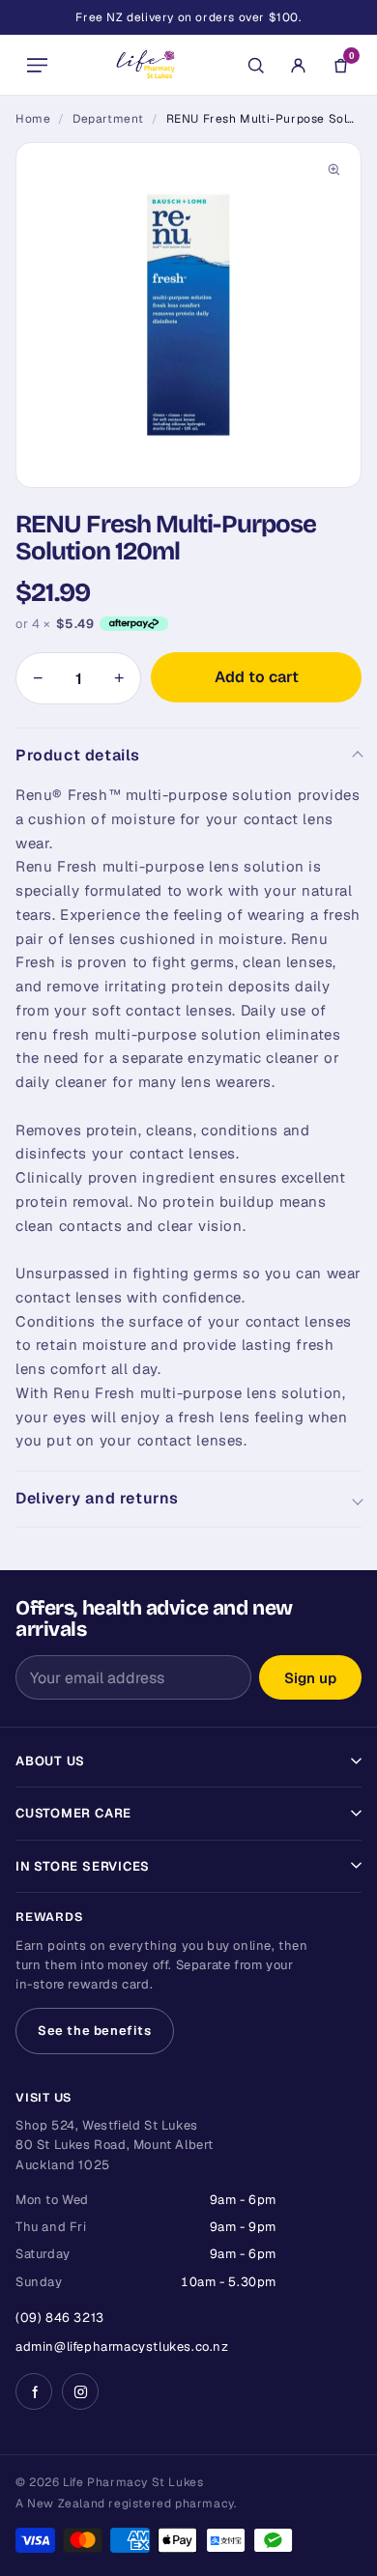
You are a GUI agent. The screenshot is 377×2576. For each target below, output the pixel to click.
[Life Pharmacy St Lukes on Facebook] (34, 2391)
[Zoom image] (333, 170)
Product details (78, 755)
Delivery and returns (97, 1498)
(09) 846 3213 (60, 2318)
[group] (188, 315)
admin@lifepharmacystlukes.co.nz (122, 2347)
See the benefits (95, 2031)
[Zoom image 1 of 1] (188, 315)
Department (108, 119)
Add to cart (257, 677)
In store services (83, 1866)
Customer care (73, 1813)
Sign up (310, 1678)
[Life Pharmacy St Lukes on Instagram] (80, 2391)
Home (33, 119)
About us (50, 1761)
